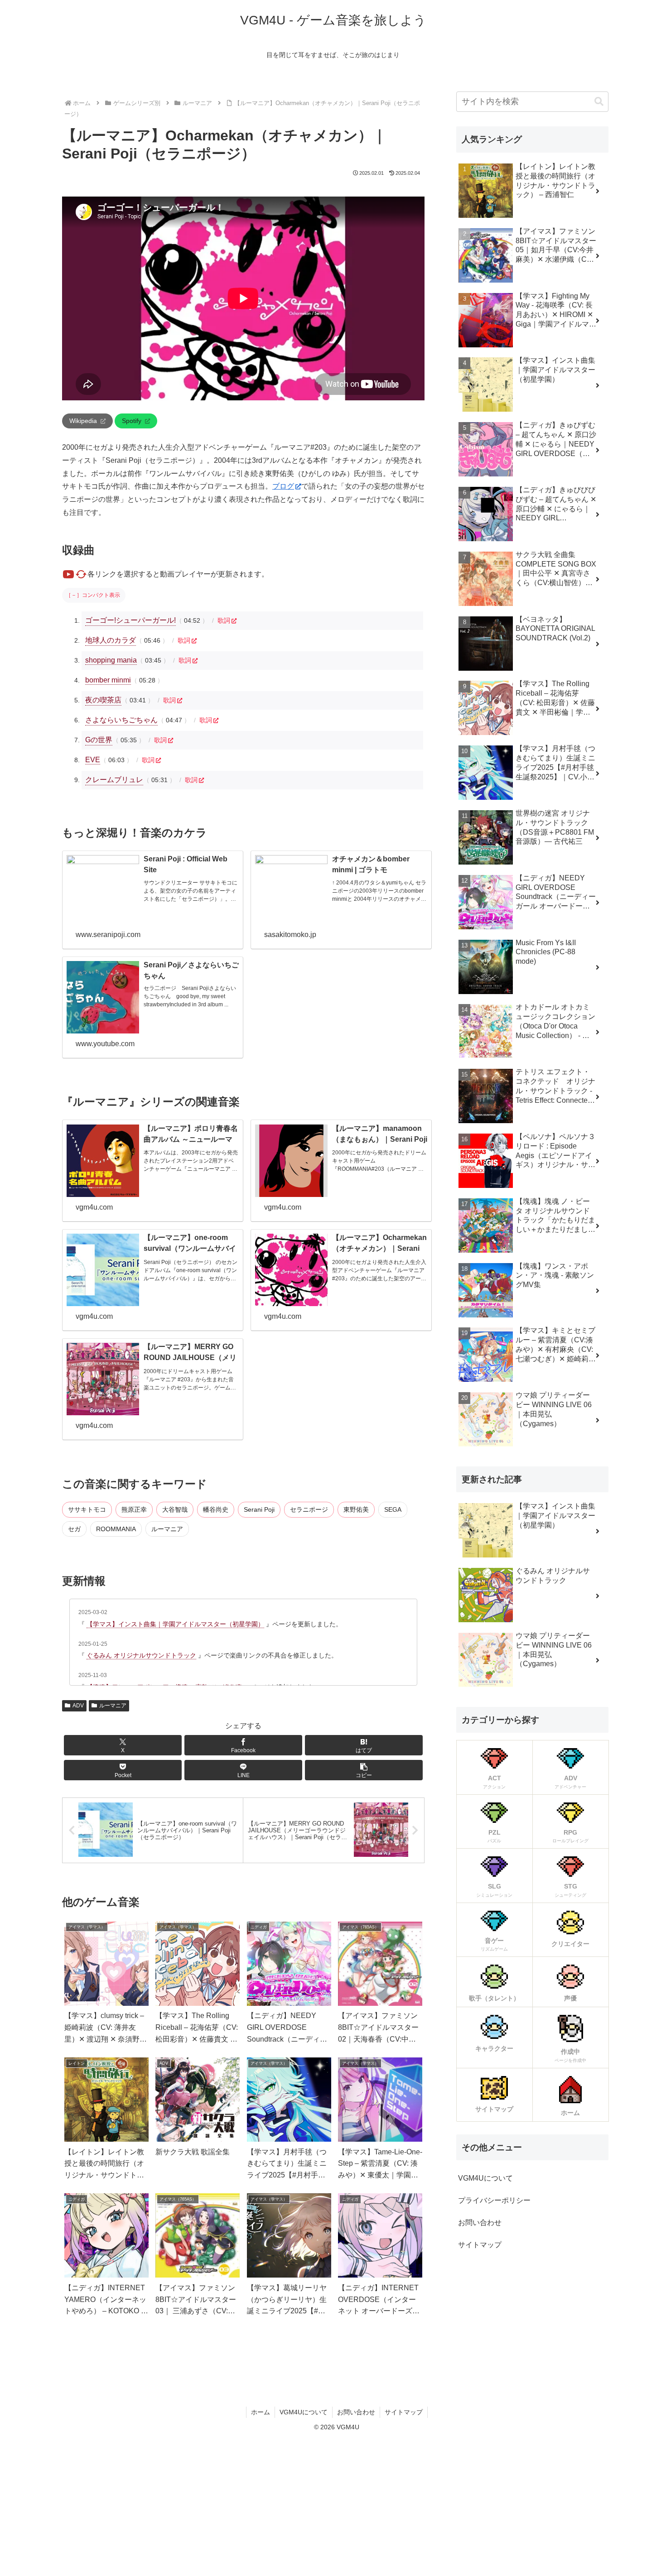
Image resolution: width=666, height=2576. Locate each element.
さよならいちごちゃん (121, 720)
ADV (78, 1706)
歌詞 (224, 620)
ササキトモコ (87, 1509)
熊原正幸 (134, 1509)
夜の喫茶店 (103, 700)
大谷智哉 (175, 1509)
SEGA (393, 1509)
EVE (93, 760)
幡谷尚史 (216, 1509)
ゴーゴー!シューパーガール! (130, 620)
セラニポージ (309, 1509)
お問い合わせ (480, 2223)
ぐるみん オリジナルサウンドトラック (141, 1655)
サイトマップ (480, 2245)
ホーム (261, 2412)
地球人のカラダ (111, 640)
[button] (364, 1770)
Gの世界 (99, 740)
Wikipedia (83, 421)
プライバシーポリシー (494, 2200)
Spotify (132, 421)
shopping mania (111, 660)
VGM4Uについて (485, 2178)
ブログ (283, 486)
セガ (74, 1529)
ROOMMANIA (116, 1529)
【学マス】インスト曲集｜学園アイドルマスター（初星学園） (175, 1624)
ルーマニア (167, 1529)
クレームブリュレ (114, 780)
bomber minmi (108, 680)
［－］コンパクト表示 (93, 595)
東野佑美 (356, 1509)
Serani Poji (259, 1509)
